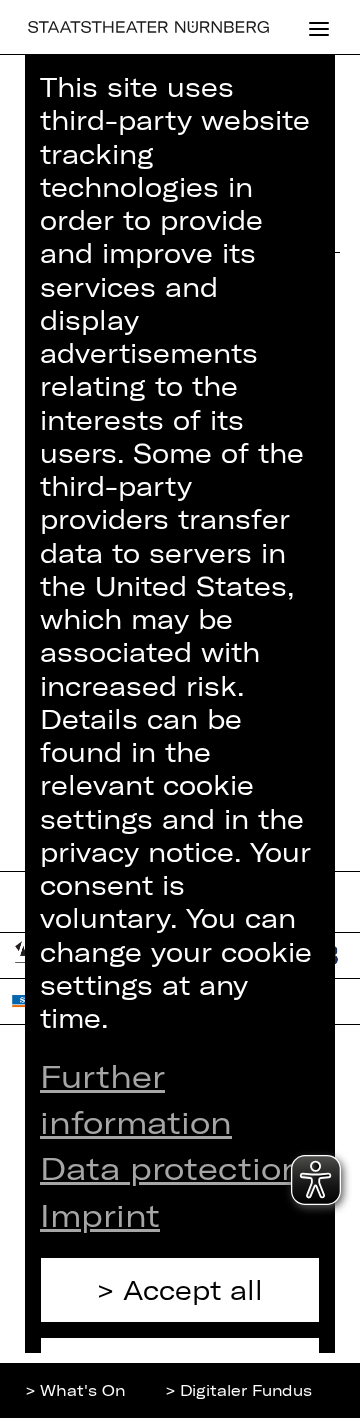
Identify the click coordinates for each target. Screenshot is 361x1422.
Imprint (100, 1214)
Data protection (171, 1167)
